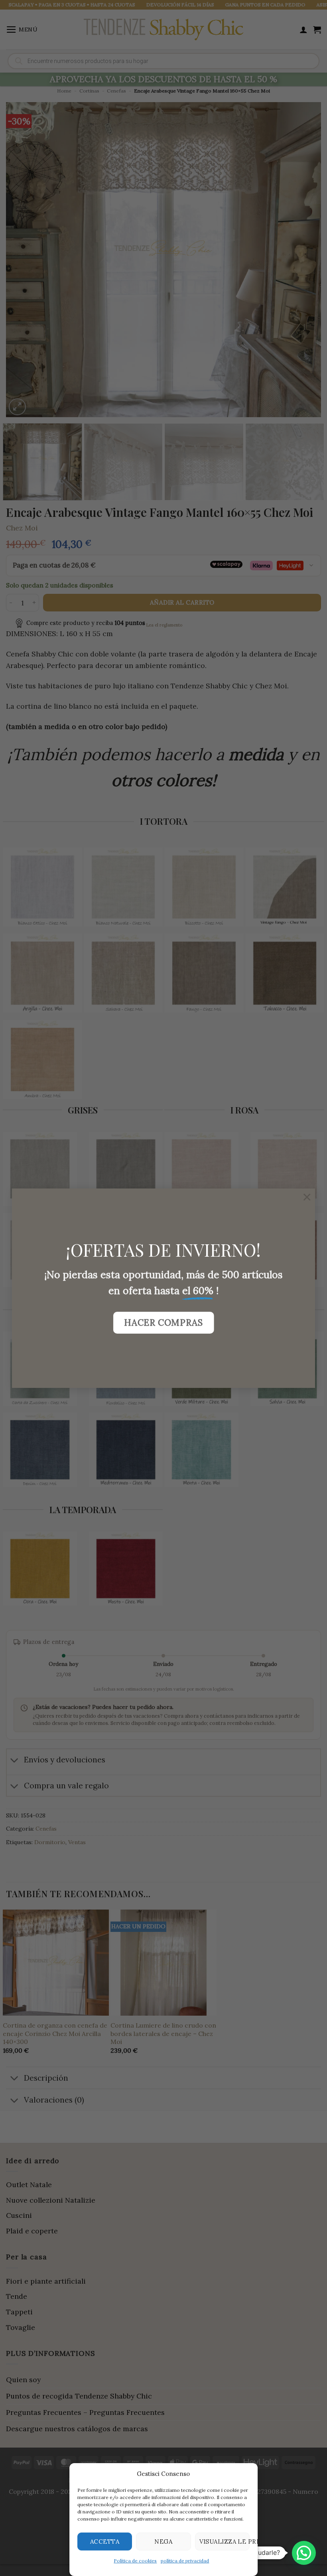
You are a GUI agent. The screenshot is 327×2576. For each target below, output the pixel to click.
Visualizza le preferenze (225, 2542)
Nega (164, 2542)
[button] (304, 2553)
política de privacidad (185, 2561)
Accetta (105, 2542)
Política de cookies (136, 2561)
